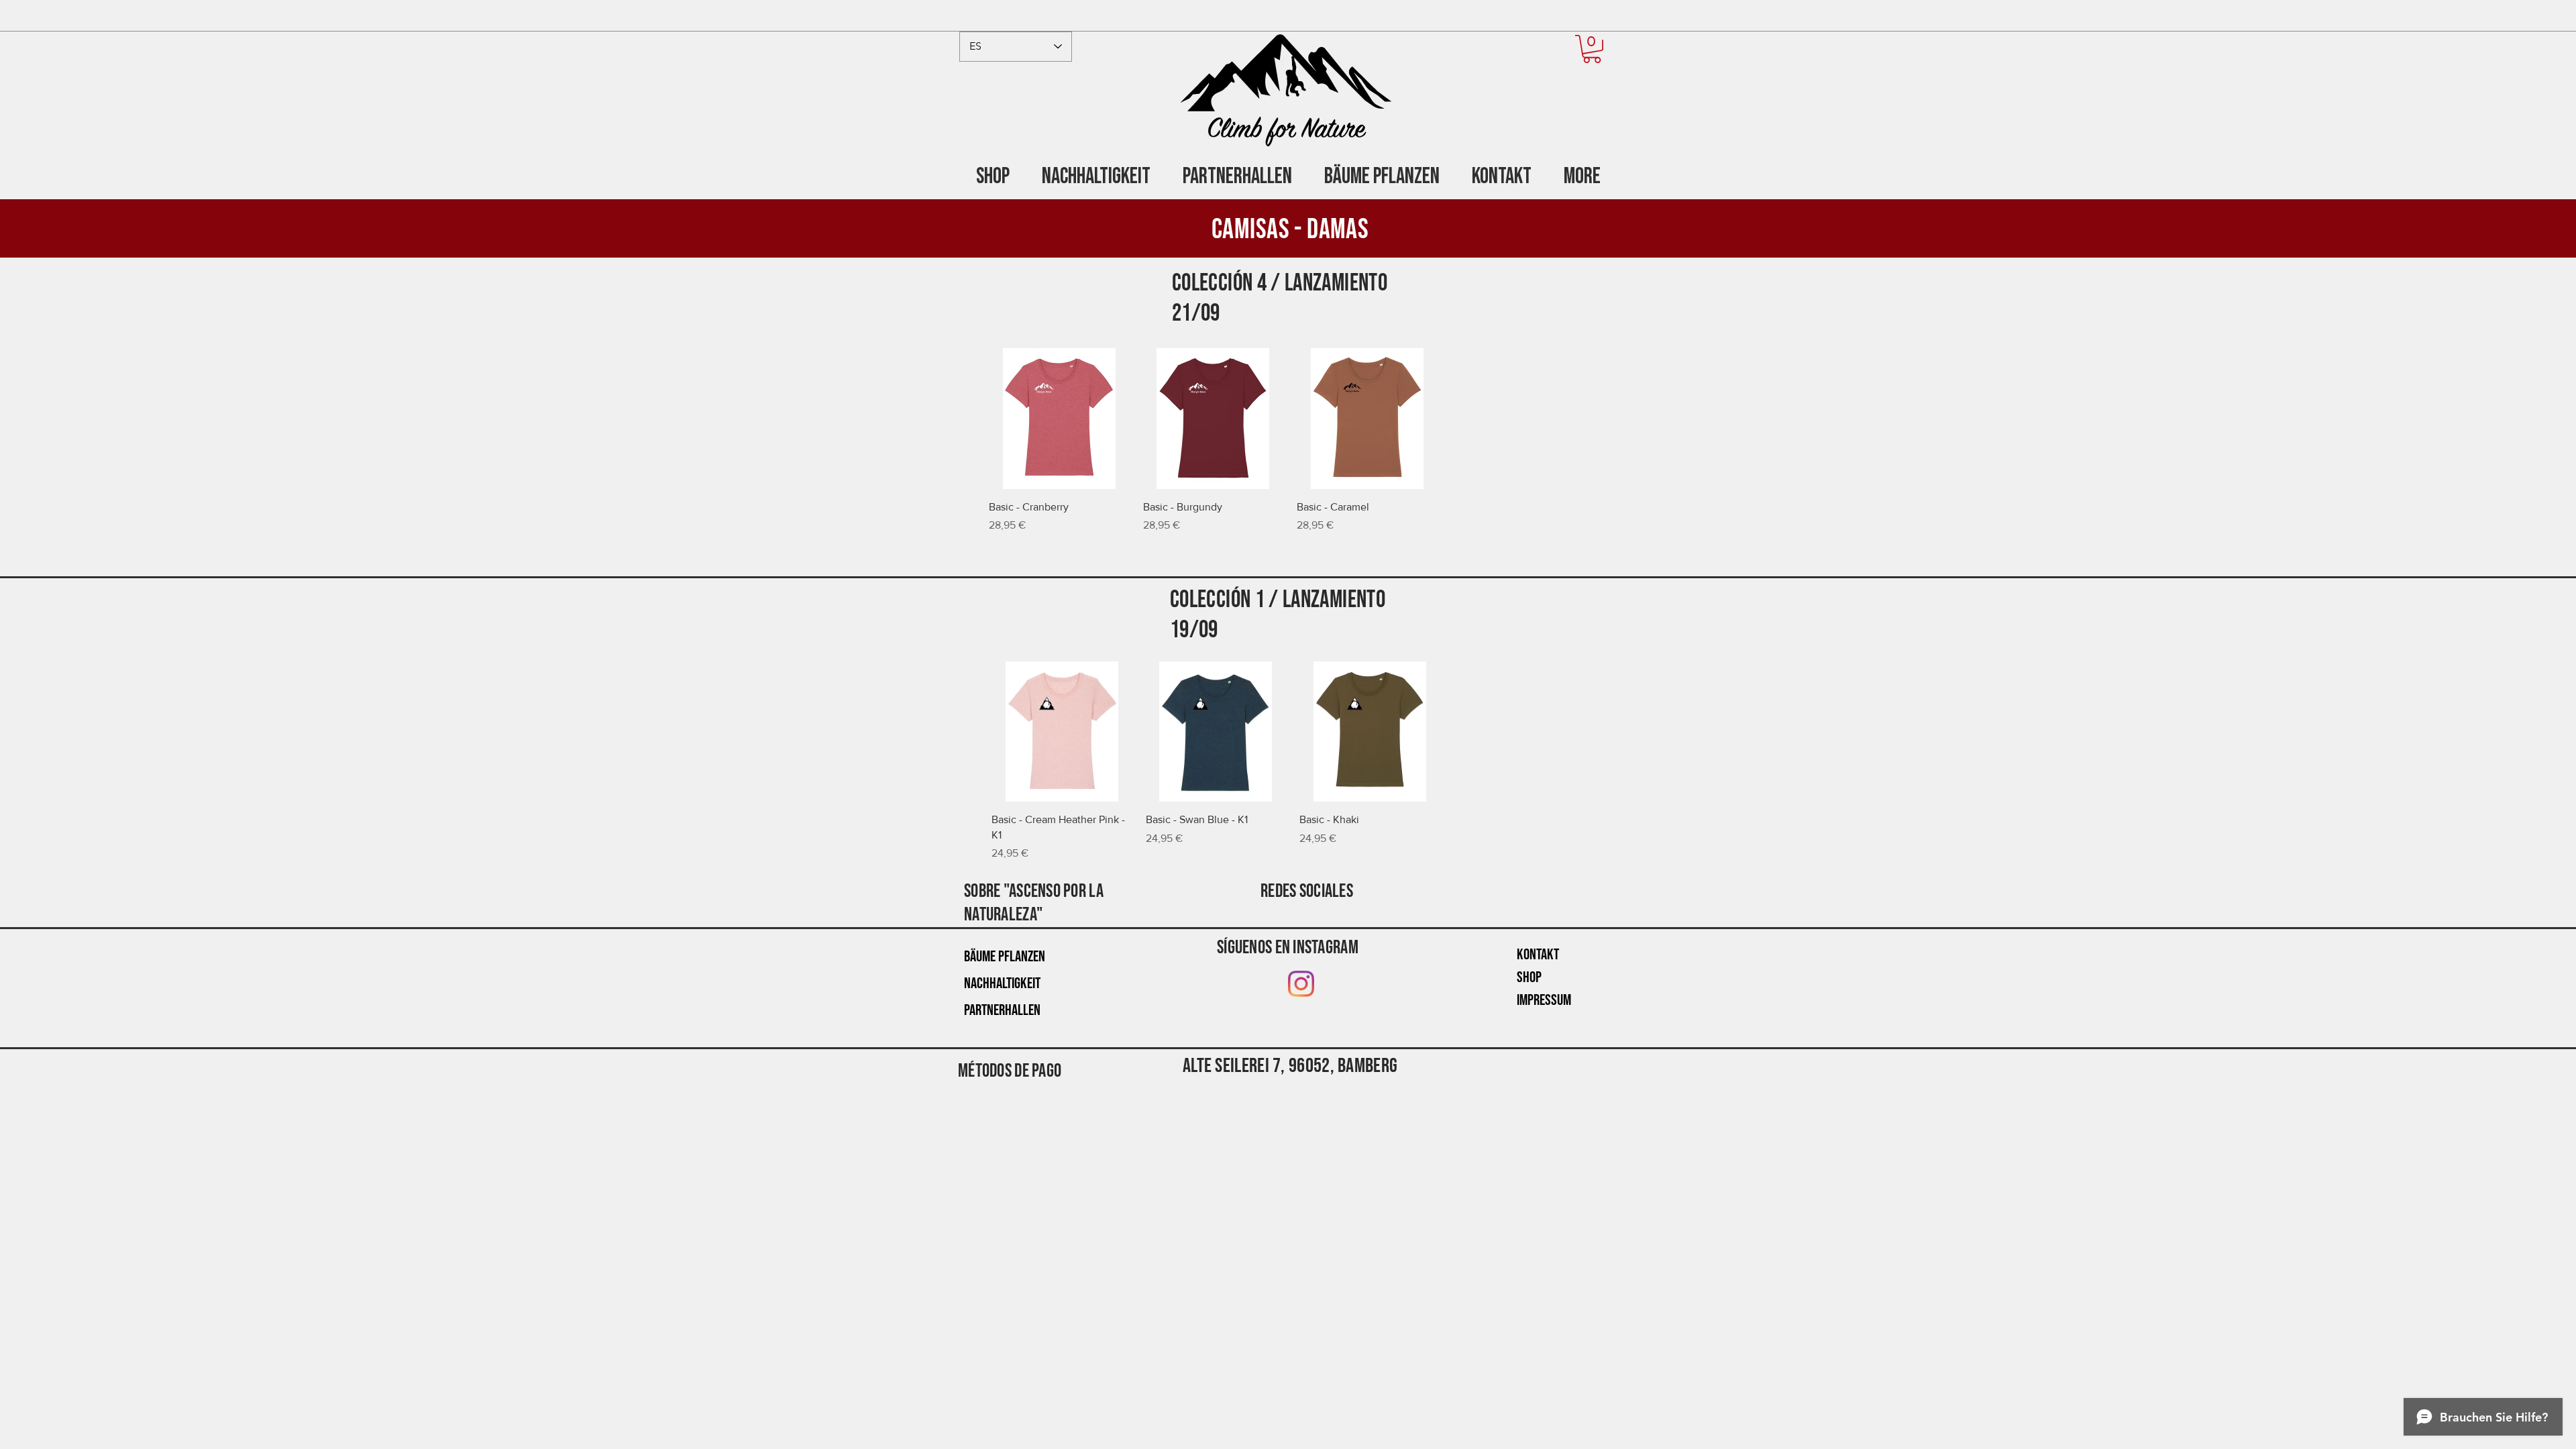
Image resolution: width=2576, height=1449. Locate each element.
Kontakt (1538, 955)
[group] (1290, 441)
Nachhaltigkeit (1002, 983)
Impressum (1544, 1000)
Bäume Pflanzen (1005, 957)
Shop (1529, 977)
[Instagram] (1301, 984)
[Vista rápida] (1059, 419)
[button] (1592, 49)
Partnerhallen (1002, 1010)
